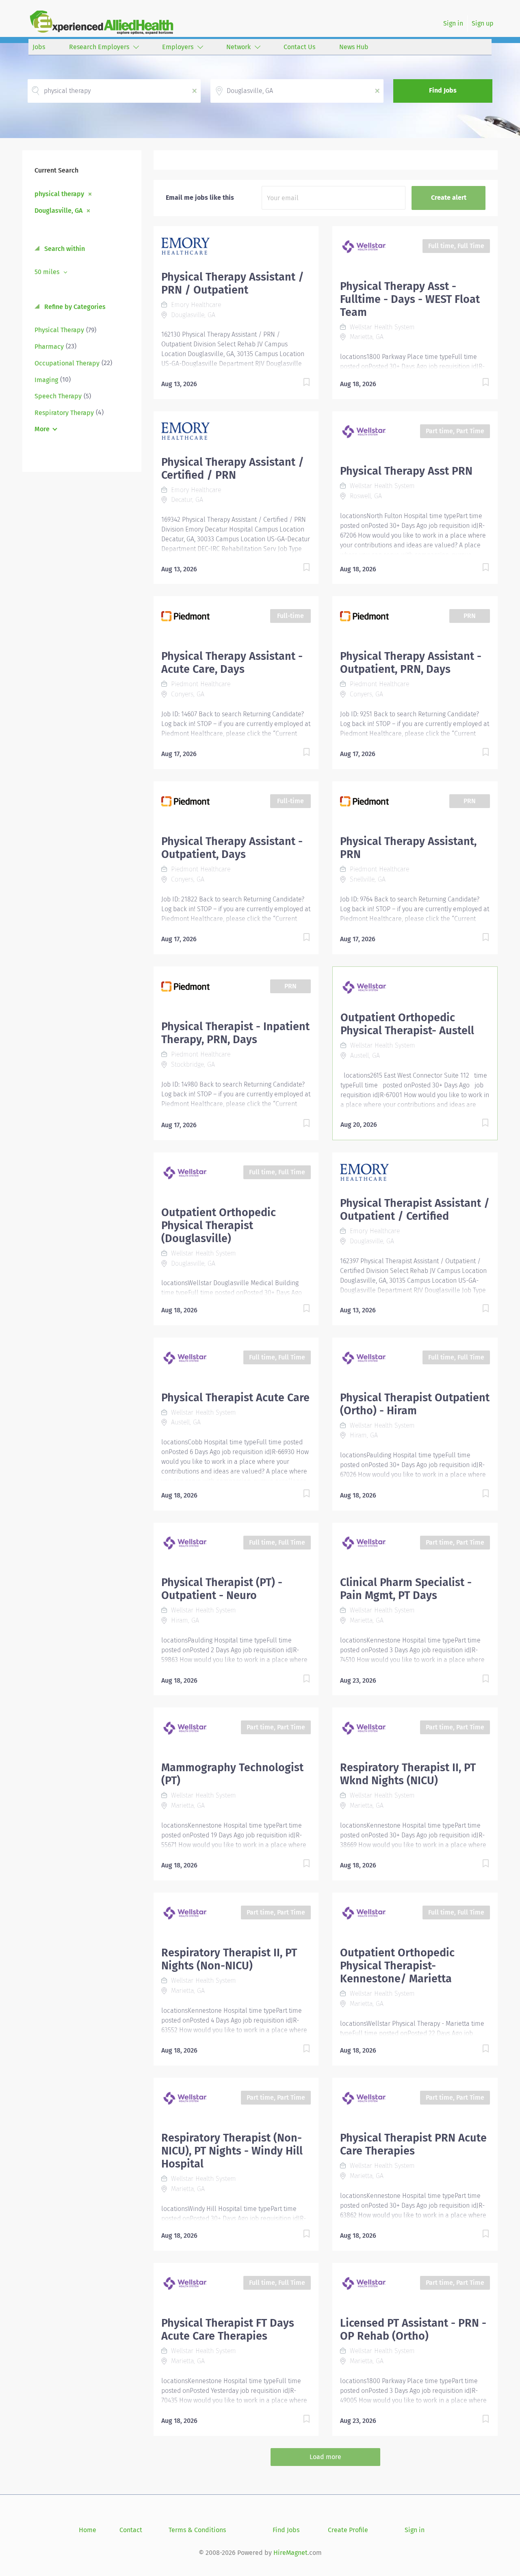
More (42, 429)
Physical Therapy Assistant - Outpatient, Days (232, 848)
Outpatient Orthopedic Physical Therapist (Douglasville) (219, 1225)
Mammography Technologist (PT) (232, 1774)
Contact (131, 2530)
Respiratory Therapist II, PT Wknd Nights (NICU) (408, 1774)
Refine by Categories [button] (74, 307)
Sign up (483, 23)
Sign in (453, 23)
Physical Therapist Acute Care (235, 1398)
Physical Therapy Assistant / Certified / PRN (233, 469)
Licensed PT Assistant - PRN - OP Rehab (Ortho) (413, 2330)
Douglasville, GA (58, 210)
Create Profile (348, 2530)
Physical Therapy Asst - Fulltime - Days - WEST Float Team (410, 299)
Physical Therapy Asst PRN (406, 471)
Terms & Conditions (197, 2530)
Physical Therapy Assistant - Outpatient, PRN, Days (411, 663)
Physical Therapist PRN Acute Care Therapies (413, 2144)
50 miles (48, 272)
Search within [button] (64, 249)
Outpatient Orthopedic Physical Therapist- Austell (407, 1024)
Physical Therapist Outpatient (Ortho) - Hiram (415, 1404)
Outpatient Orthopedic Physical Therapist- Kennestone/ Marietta (397, 1966)
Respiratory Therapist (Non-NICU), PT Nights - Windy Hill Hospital (232, 2151)
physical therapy (59, 194)
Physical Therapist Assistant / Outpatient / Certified (415, 1210)
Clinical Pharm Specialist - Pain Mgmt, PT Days (406, 1589)
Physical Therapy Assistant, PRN (408, 848)
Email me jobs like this (200, 198)
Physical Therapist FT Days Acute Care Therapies (228, 2330)
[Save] (298, 384)
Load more (325, 2457)
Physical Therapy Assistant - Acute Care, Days (232, 663)
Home (88, 2530)
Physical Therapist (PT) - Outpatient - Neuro (222, 1589)
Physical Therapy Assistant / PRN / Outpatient (233, 283)
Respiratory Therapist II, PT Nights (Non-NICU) (229, 1959)
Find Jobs (443, 90)
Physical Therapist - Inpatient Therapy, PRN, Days (235, 1033)
